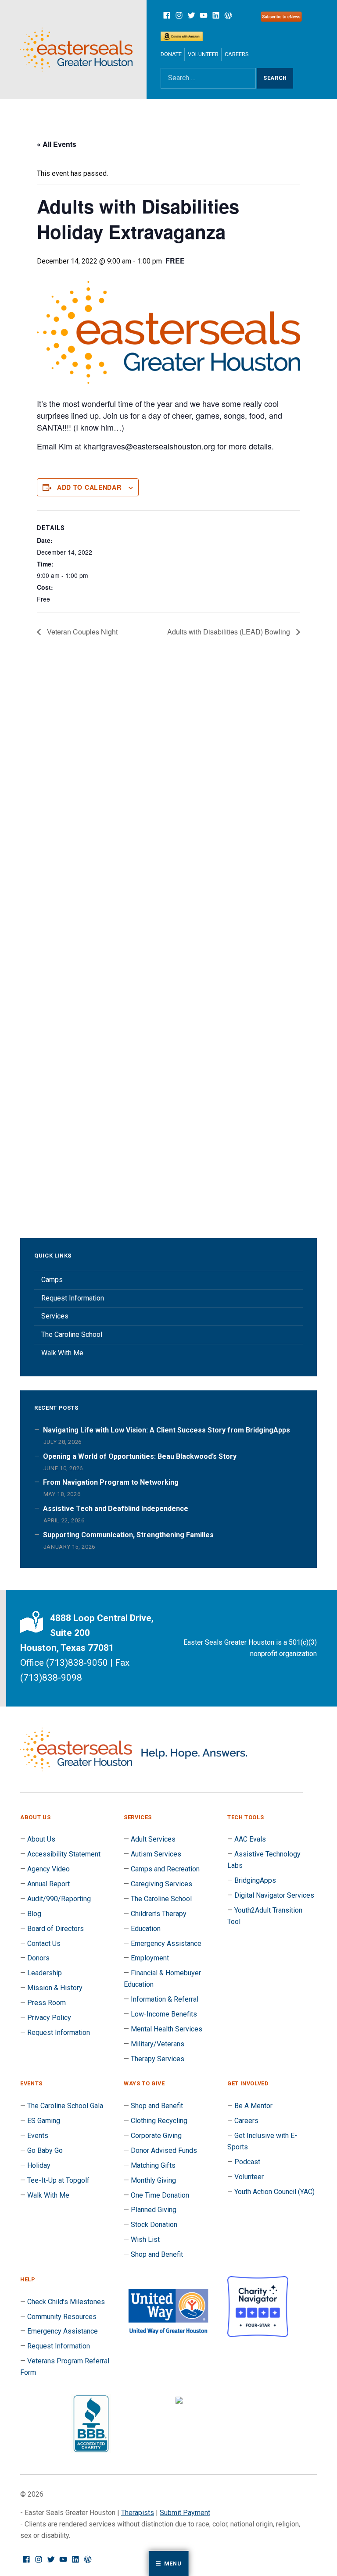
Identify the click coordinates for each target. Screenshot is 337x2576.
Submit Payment (185, 2513)
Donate (171, 54)
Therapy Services (158, 2059)
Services (55, 1316)
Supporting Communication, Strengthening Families (128, 1535)
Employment (150, 1958)
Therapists (138, 2513)
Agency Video (48, 1869)
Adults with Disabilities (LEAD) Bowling (229, 632)
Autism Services (156, 1854)
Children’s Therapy (159, 1914)
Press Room (47, 2003)
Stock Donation (154, 2225)
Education (146, 1929)
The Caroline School (72, 1334)
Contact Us (44, 1944)
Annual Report (48, 1884)
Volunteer (203, 54)
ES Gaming (44, 2121)
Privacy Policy (49, 2018)
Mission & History (55, 1988)
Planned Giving (154, 2210)
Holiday (39, 2165)
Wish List (145, 2239)
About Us (41, 1839)
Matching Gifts (153, 2165)
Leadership (45, 1973)
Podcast (247, 2162)
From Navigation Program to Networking (111, 1482)
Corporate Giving (156, 2136)
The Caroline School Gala (65, 2106)
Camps (52, 1280)
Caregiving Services (161, 1884)
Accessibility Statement (64, 1854)
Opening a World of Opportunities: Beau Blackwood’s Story (140, 1456)
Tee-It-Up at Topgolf (58, 2180)
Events (38, 2136)
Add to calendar (89, 487)
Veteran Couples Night (81, 632)
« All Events (57, 144)
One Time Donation (160, 2195)
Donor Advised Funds (164, 2150)
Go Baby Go (45, 2150)
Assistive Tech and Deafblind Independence (116, 1509)
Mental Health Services (167, 2029)
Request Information (73, 1298)
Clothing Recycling (159, 2121)
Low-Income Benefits (164, 2014)
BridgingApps (255, 1880)
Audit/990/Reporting (59, 1899)
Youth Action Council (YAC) (274, 2192)
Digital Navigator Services (274, 1895)
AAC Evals (250, 1839)
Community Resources (62, 2317)
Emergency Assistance (166, 1944)
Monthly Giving (153, 2180)
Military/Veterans (158, 2044)
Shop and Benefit (157, 2106)
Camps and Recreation (165, 1869)
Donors (38, 1958)
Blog (34, 1914)
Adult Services (153, 1839)
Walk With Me (62, 1353)
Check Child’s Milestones (66, 2302)
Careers (237, 54)
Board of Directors (56, 1929)
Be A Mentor (253, 2106)
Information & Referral (165, 1999)
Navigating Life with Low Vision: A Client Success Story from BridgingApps (167, 1430)
